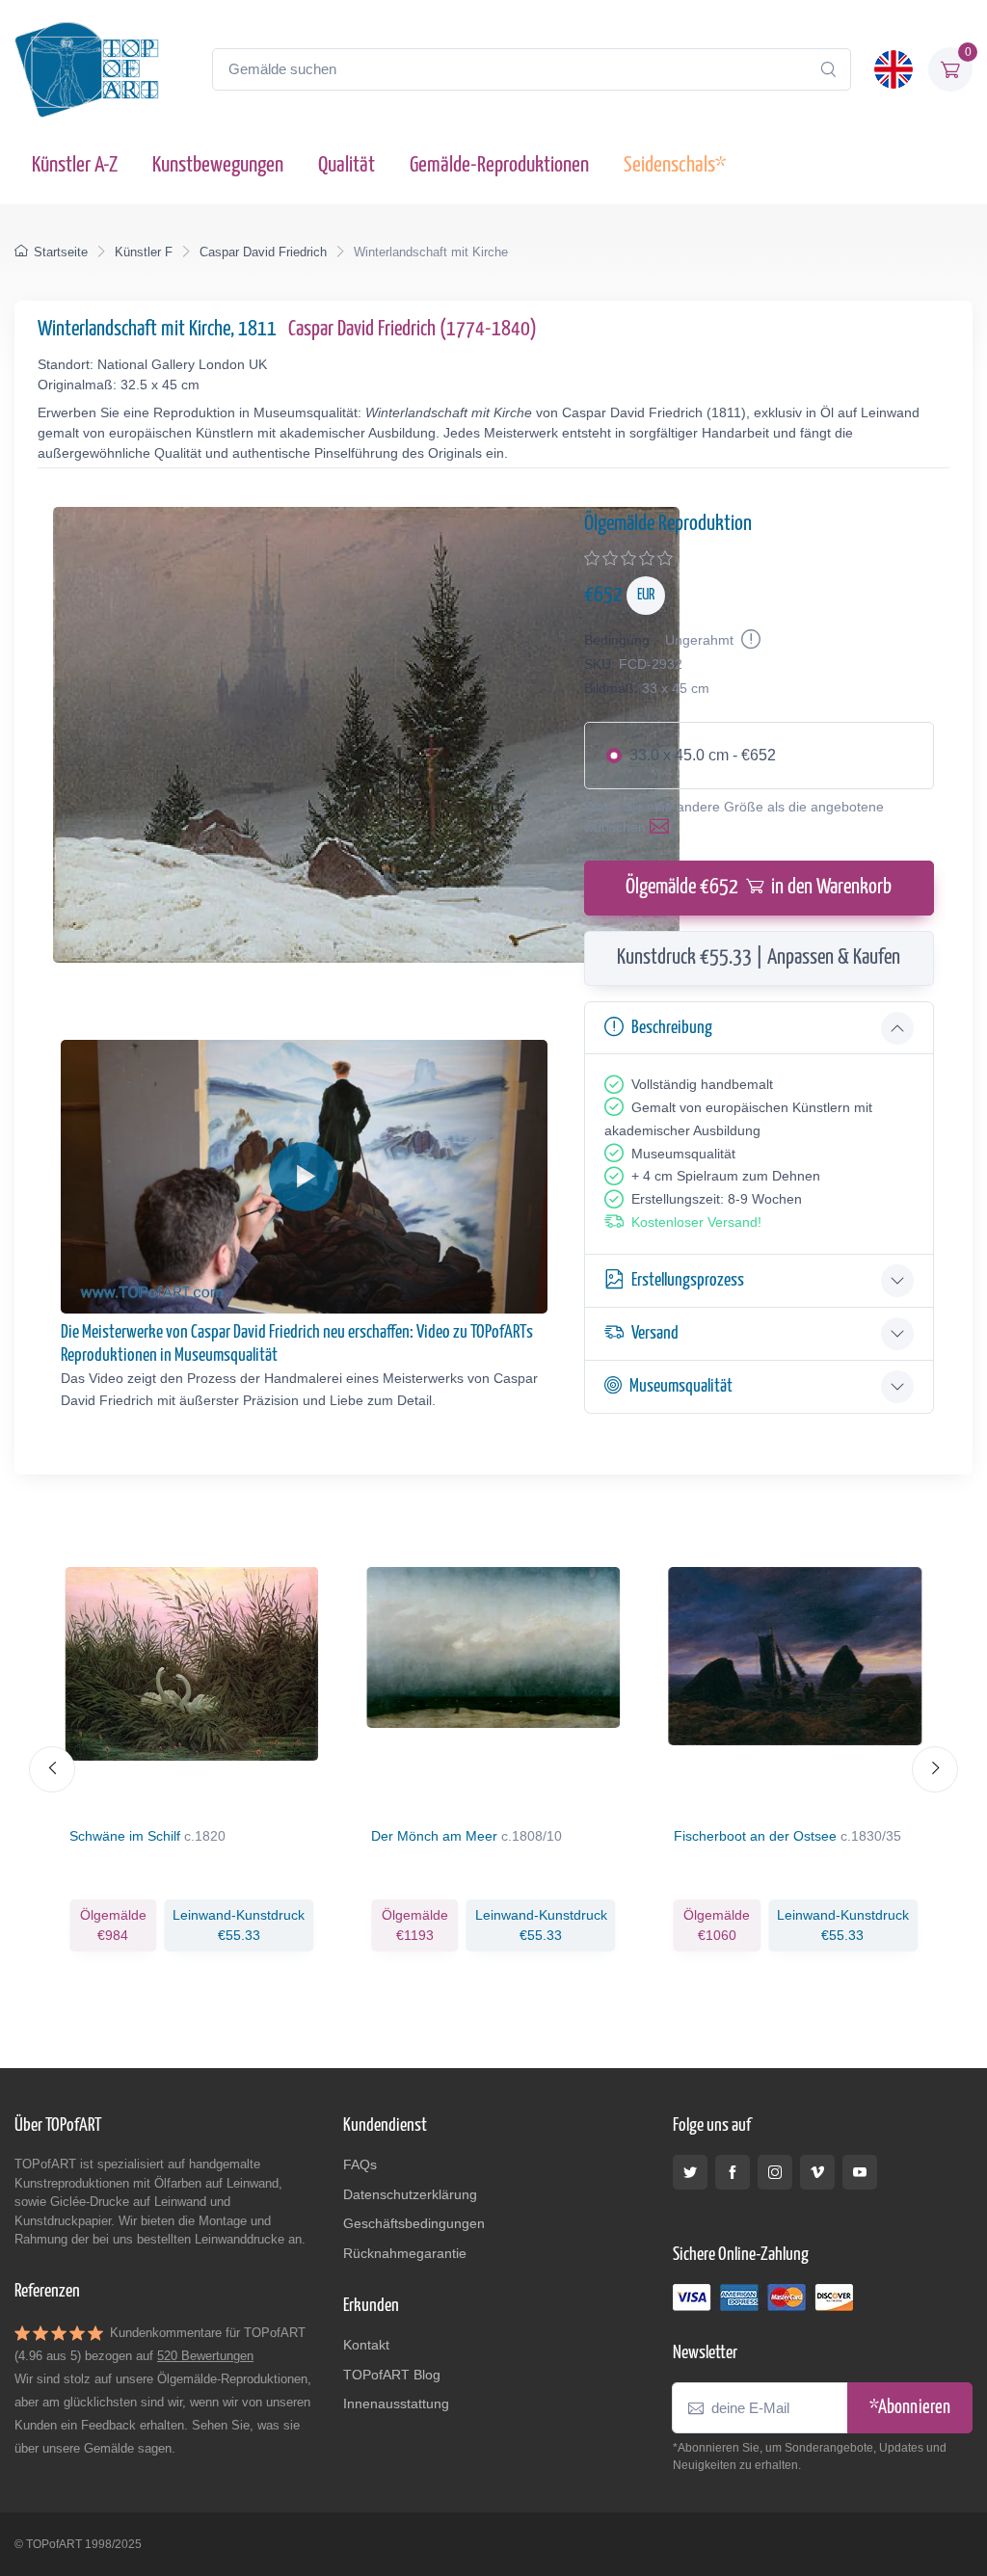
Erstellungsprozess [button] (688, 1280)
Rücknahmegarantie (405, 2253)
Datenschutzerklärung (410, 2194)
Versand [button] (655, 1333)
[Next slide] (935, 1769)
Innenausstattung (396, 2403)
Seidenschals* (675, 165)
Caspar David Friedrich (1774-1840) (413, 330)
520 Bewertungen (205, 2356)
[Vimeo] (817, 2172)
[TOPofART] (87, 69)
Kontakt (366, 2345)
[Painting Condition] (749, 640)
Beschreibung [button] (672, 1028)
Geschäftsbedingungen (414, 2223)
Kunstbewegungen (218, 165)
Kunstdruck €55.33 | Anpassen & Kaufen (759, 958)
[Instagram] (775, 2172)
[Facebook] (733, 2172)
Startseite (61, 252)
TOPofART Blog (392, 2375)
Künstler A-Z (75, 165)
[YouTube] (860, 2172)
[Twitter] (690, 2172)
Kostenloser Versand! (696, 1222)
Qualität (347, 165)
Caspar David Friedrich (263, 252)
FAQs (360, 2164)
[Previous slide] (52, 1769)
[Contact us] (663, 827)
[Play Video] (304, 1177)
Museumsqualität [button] (681, 1386)
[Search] (828, 69)
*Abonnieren (910, 2408)
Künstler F (144, 252)
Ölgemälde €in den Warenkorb (759, 888)
